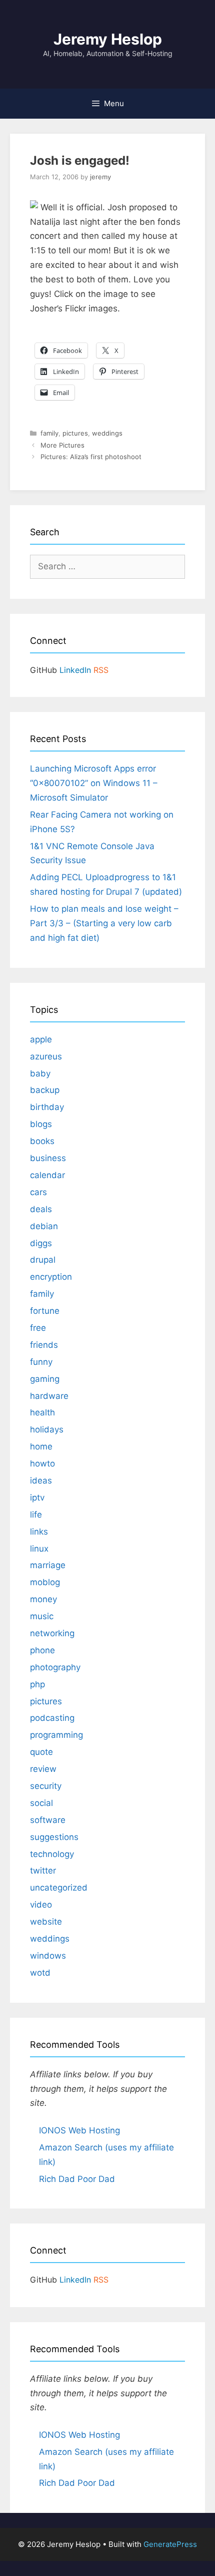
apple (41, 1039)
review (43, 1769)
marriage (48, 1565)
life (36, 1515)
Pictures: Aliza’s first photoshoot (91, 457)
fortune (45, 1311)
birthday (47, 1107)
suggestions (54, 1837)
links (39, 1532)
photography (55, 1667)
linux (39, 1549)
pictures (75, 433)
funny (41, 1362)
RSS (101, 670)
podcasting (52, 1718)
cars (38, 1192)
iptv (37, 1498)
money (43, 1599)
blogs (41, 1124)
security (46, 1786)
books (42, 1141)
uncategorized (59, 1888)
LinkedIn (75, 670)
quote (41, 1752)
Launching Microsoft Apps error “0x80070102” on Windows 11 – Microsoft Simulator (94, 783)
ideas (41, 1481)
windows (48, 1956)
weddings (107, 433)
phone (42, 1650)
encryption (51, 1277)
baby (40, 1073)
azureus (46, 1056)
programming (56, 1735)
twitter (43, 1871)
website (46, 1922)
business (48, 1158)
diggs (41, 1243)
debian (44, 1226)
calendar (47, 1175)
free (38, 1328)
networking (52, 1633)
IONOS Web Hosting (79, 2130)
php (37, 1684)
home (41, 1446)
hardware (49, 1396)
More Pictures (62, 445)
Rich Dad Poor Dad (77, 2179)
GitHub (43, 670)
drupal (43, 1260)
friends (44, 1345)
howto (42, 1463)
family (49, 433)
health (42, 1412)
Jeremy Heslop (108, 39)
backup (45, 1090)
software (48, 1820)
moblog (45, 1582)
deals (41, 1209)
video (41, 1905)
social (41, 1803)
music (42, 1616)
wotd (40, 1973)
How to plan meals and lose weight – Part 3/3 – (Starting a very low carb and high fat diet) (104, 923)
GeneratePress (170, 2544)
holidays (47, 1429)
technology (52, 1854)
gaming (45, 1379)
